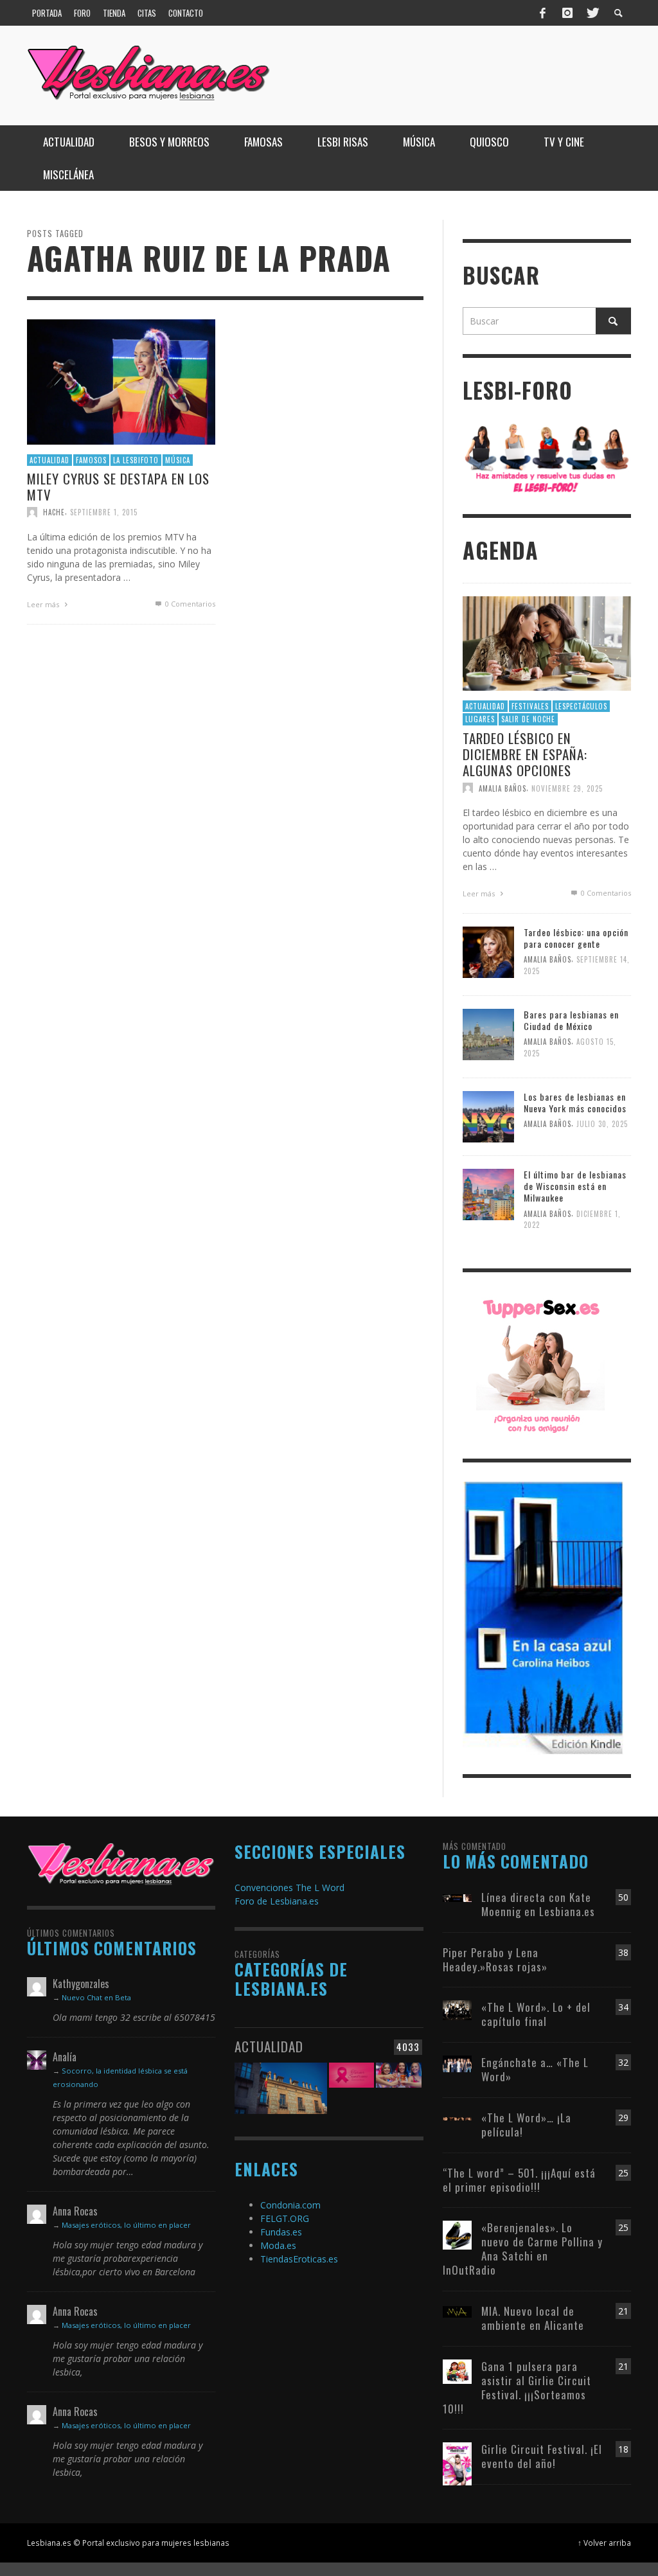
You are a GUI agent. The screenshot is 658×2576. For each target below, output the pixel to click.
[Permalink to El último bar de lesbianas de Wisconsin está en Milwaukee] (488, 1194)
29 (623, 2118)
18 (623, 2449)
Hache (54, 512)
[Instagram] (567, 13)
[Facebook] (543, 13)
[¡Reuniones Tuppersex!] (540, 1364)
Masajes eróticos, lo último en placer (126, 2225)
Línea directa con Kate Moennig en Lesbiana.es (538, 1904)
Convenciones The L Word (289, 1888)
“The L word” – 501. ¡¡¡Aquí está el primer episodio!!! (519, 2180)
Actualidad (49, 459)
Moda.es (278, 2245)
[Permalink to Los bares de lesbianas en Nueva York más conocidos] (488, 1116)
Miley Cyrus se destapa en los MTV (118, 486)
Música (178, 459)
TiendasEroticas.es (299, 2259)
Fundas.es (281, 2232)
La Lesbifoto (136, 459)
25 (623, 2173)
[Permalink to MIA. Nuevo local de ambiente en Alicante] (457, 2311)
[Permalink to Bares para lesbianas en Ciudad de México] (488, 1034)
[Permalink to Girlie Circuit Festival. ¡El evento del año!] (457, 2463)
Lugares (480, 719)
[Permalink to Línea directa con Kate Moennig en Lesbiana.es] (457, 1897)
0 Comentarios (189, 604)
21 (623, 2311)
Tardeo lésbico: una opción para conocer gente (576, 938)
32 (623, 2062)
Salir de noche (528, 719)
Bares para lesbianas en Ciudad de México (571, 1020)
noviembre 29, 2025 (567, 788)
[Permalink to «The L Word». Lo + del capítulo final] (457, 2009)
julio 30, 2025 (602, 1124)
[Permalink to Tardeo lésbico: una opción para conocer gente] (488, 951)
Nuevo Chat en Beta (96, 1997)
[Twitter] (592, 13)
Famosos (91, 459)
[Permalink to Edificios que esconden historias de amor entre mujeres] (281, 2087)
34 (623, 2007)
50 (623, 1897)
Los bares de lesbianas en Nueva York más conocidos (575, 1102)
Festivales (530, 706)
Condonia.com (290, 2205)
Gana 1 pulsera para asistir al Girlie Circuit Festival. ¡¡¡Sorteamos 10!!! (517, 2387)
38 (623, 1952)
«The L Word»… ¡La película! (526, 2125)
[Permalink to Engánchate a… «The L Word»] (457, 2063)
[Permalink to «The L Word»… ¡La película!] (457, 2118)
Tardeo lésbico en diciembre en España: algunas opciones (525, 754)
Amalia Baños (502, 788)
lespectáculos (581, 706)
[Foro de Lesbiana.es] (547, 458)
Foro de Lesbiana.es (277, 1901)
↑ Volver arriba (604, 2543)
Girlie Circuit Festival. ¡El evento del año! (542, 2456)
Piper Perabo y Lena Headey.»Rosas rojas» (495, 1959)
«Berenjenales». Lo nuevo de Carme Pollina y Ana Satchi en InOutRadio (523, 2249)
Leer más (44, 604)
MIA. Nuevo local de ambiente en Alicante (533, 2318)
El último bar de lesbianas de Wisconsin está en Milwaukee (575, 1186)
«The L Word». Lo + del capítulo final (536, 2014)
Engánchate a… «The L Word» (535, 2069)
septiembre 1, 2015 (104, 512)
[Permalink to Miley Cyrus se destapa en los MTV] (121, 381)
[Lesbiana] (121, 1863)
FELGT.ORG (285, 2218)
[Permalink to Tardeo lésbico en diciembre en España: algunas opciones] (547, 642)
